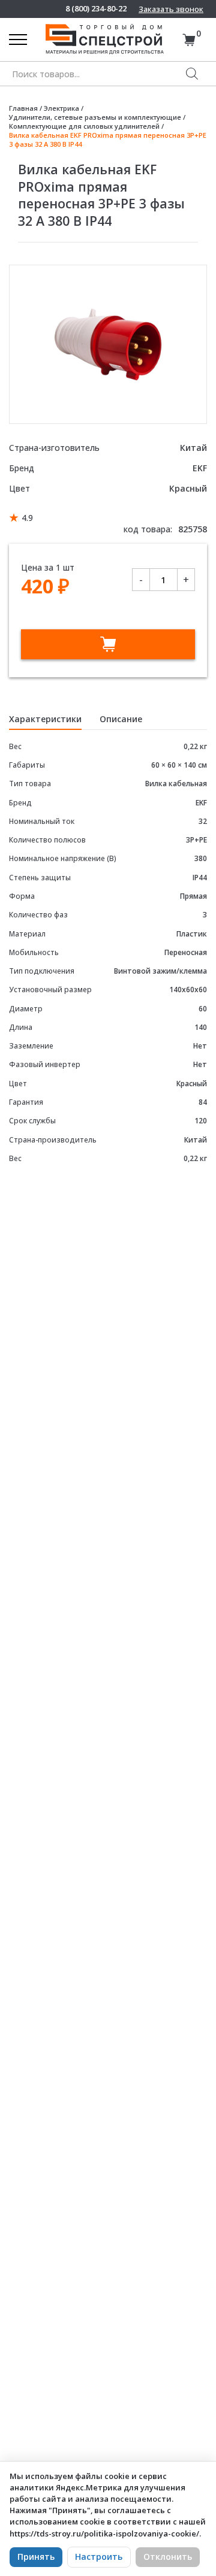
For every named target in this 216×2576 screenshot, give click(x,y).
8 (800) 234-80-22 (96, 9)
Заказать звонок (171, 9)
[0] (189, 40)
